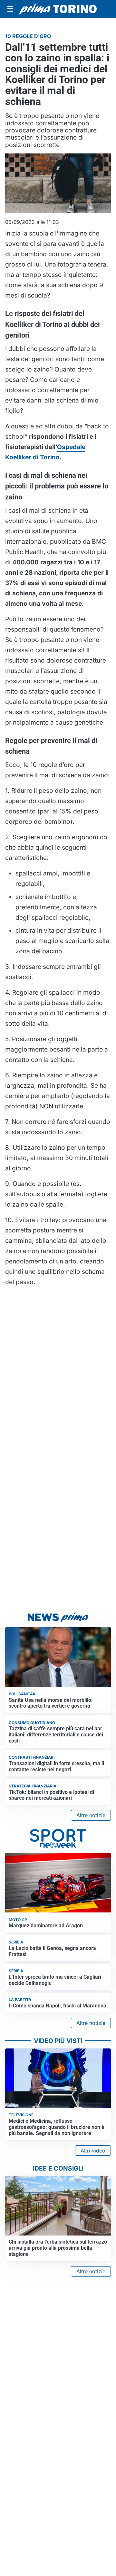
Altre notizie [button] (91, 1815)
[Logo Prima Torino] (58, 9)
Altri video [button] (93, 2151)
